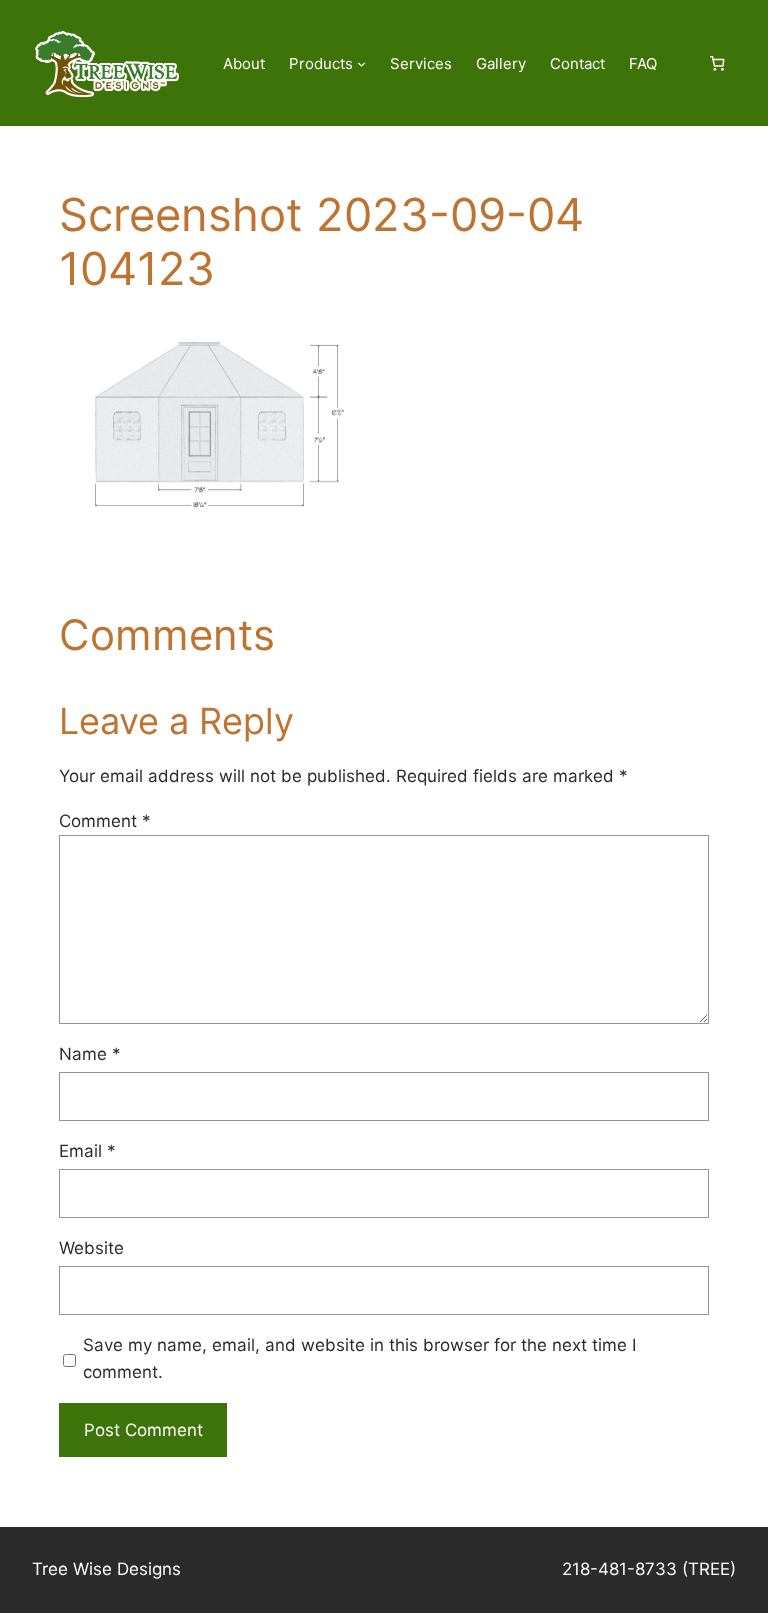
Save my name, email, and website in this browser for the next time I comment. (359, 1358)
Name (90, 1054)
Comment (105, 821)
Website (91, 1248)
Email (87, 1151)
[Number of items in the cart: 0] (717, 64)
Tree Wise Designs (106, 1569)
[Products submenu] (361, 63)
